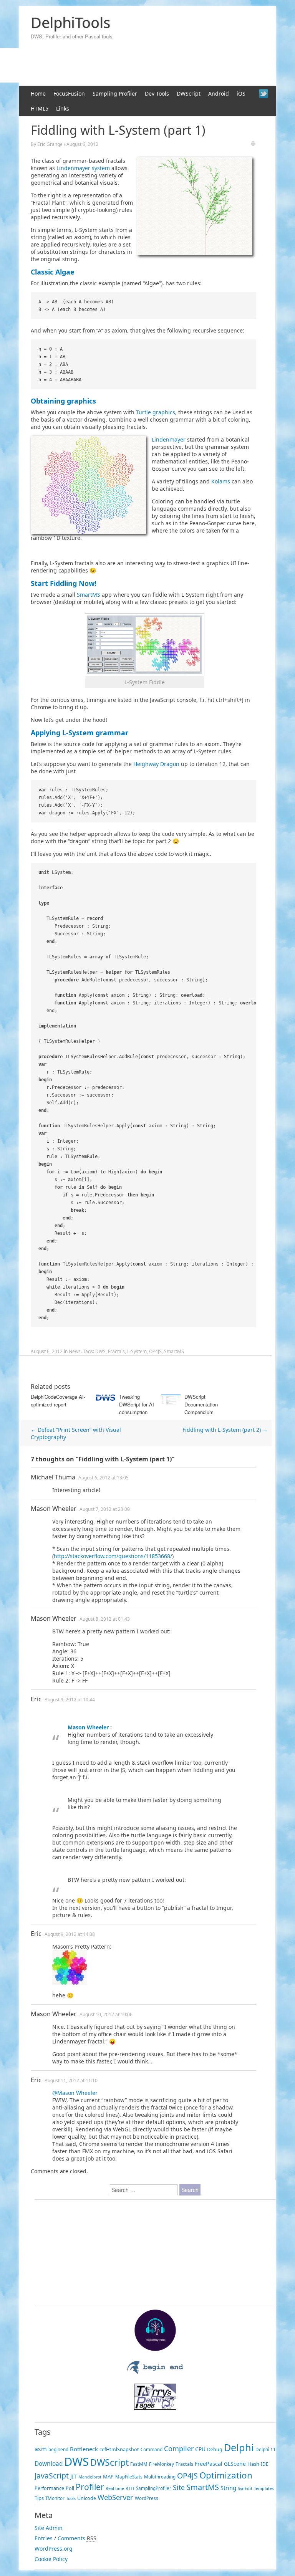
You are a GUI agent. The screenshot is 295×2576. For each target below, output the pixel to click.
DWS (100, 1351)
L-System (137, 1351)
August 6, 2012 (82, 144)
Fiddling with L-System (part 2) (225, 1430)
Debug (215, 2449)
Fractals (116, 1351)
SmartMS (89, 595)
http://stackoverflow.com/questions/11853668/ (113, 1556)
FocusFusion (69, 93)
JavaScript (52, 2476)
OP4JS (155, 1351)
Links (63, 108)
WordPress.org (54, 2549)
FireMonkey (162, 2464)
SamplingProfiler (154, 2488)
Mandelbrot (90, 2477)
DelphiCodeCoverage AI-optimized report (58, 1401)
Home (38, 93)
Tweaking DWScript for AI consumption (137, 1404)
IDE (264, 2464)
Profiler (90, 2487)
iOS (241, 93)
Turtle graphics (156, 412)
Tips (39, 2498)
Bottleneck (84, 2449)
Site (179, 2487)
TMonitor (55, 2498)
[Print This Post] (253, 145)
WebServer (115, 2497)
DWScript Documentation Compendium (201, 1404)
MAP (108, 2477)
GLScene (235, 2464)
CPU (200, 2449)
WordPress (147, 2498)
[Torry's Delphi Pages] (155, 2408)
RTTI (130, 2488)
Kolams (221, 481)
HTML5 (40, 108)
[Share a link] (264, 94)
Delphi (239, 2447)
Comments (71, 2538)
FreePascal (209, 2464)
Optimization (226, 2475)
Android (219, 93)
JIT (74, 2476)
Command (152, 2449)
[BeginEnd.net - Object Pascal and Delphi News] (155, 2373)
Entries (44, 2538)
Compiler (179, 2449)
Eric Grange (50, 144)
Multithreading (160, 2477)
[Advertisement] (83, 1367)
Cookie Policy (51, 2559)
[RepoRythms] (155, 2349)
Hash (253, 2464)
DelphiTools (70, 22)
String (228, 2488)
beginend (58, 2449)
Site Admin (49, 2528)
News (75, 1351)
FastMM (139, 2464)
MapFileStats (129, 2477)
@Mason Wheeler (75, 2093)
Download (49, 2464)
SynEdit (245, 2488)
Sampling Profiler (115, 93)
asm (41, 2449)
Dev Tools (157, 93)
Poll (70, 2488)
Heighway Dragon (156, 764)
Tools (71, 2498)
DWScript (189, 93)
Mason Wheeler (54, 1509)
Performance (49, 2488)
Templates (264, 2488)
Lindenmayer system (83, 168)
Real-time (115, 2488)
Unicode (87, 2498)
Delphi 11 (266, 2449)
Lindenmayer (169, 439)
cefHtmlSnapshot (119, 2449)
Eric (36, 1699)
